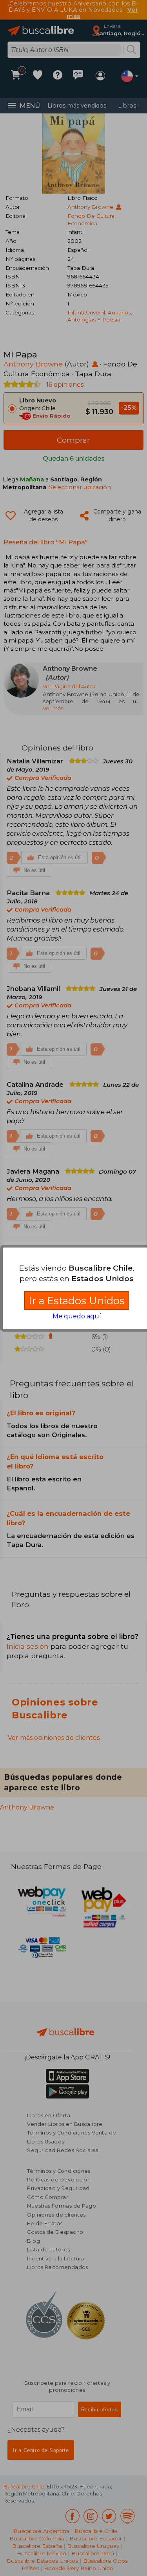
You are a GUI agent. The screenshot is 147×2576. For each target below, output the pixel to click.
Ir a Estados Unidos (77, 1301)
